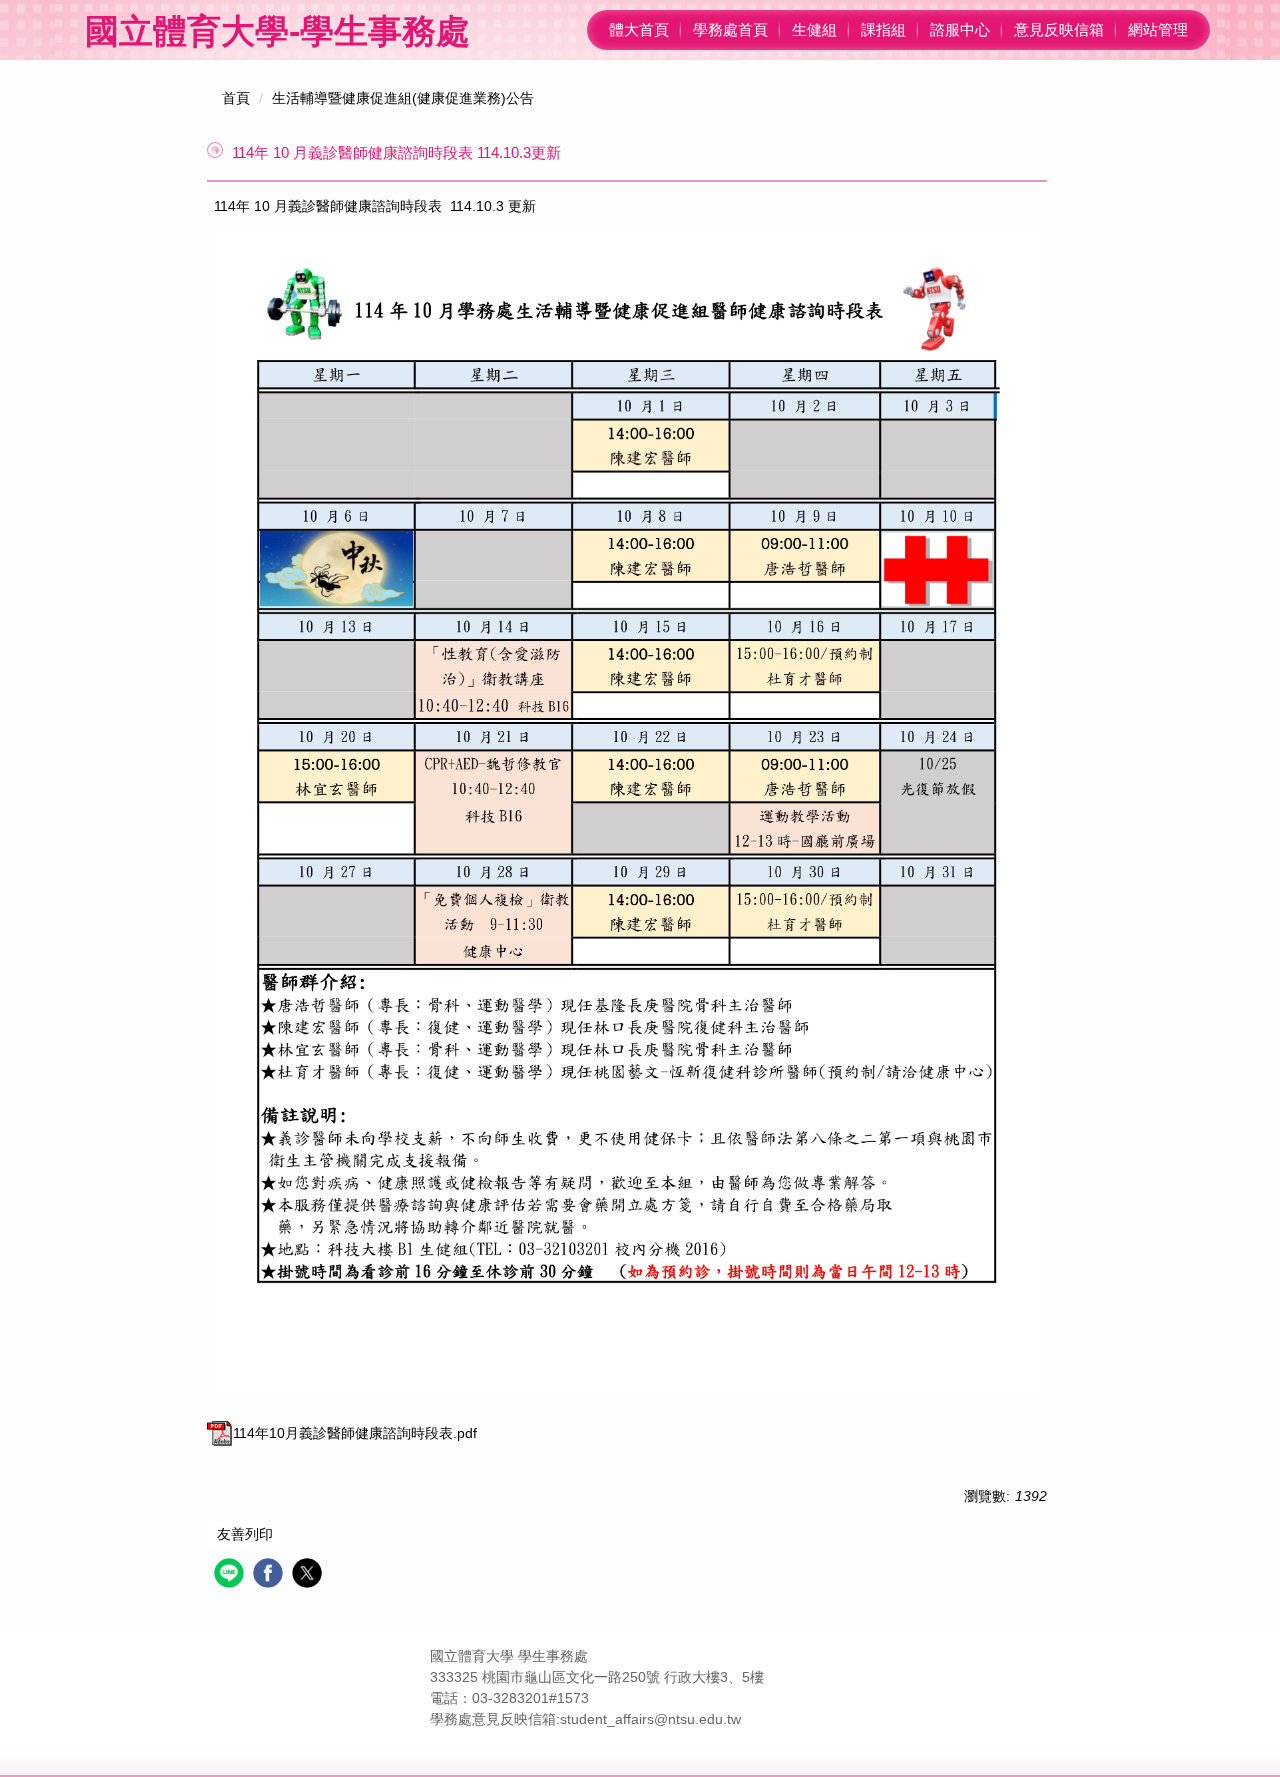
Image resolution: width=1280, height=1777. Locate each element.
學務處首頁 (730, 29)
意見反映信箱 (1059, 29)
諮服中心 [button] (960, 29)
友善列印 (245, 1534)
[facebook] (270, 1575)
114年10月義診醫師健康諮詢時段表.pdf (355, 1433)
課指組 (883, 29)
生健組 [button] (814, 29)
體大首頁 (639, 29)
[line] (231, 1575)
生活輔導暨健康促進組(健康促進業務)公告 (403, 98)
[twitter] (309, 1575)
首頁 (236, 98)
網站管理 (1158, 29)
